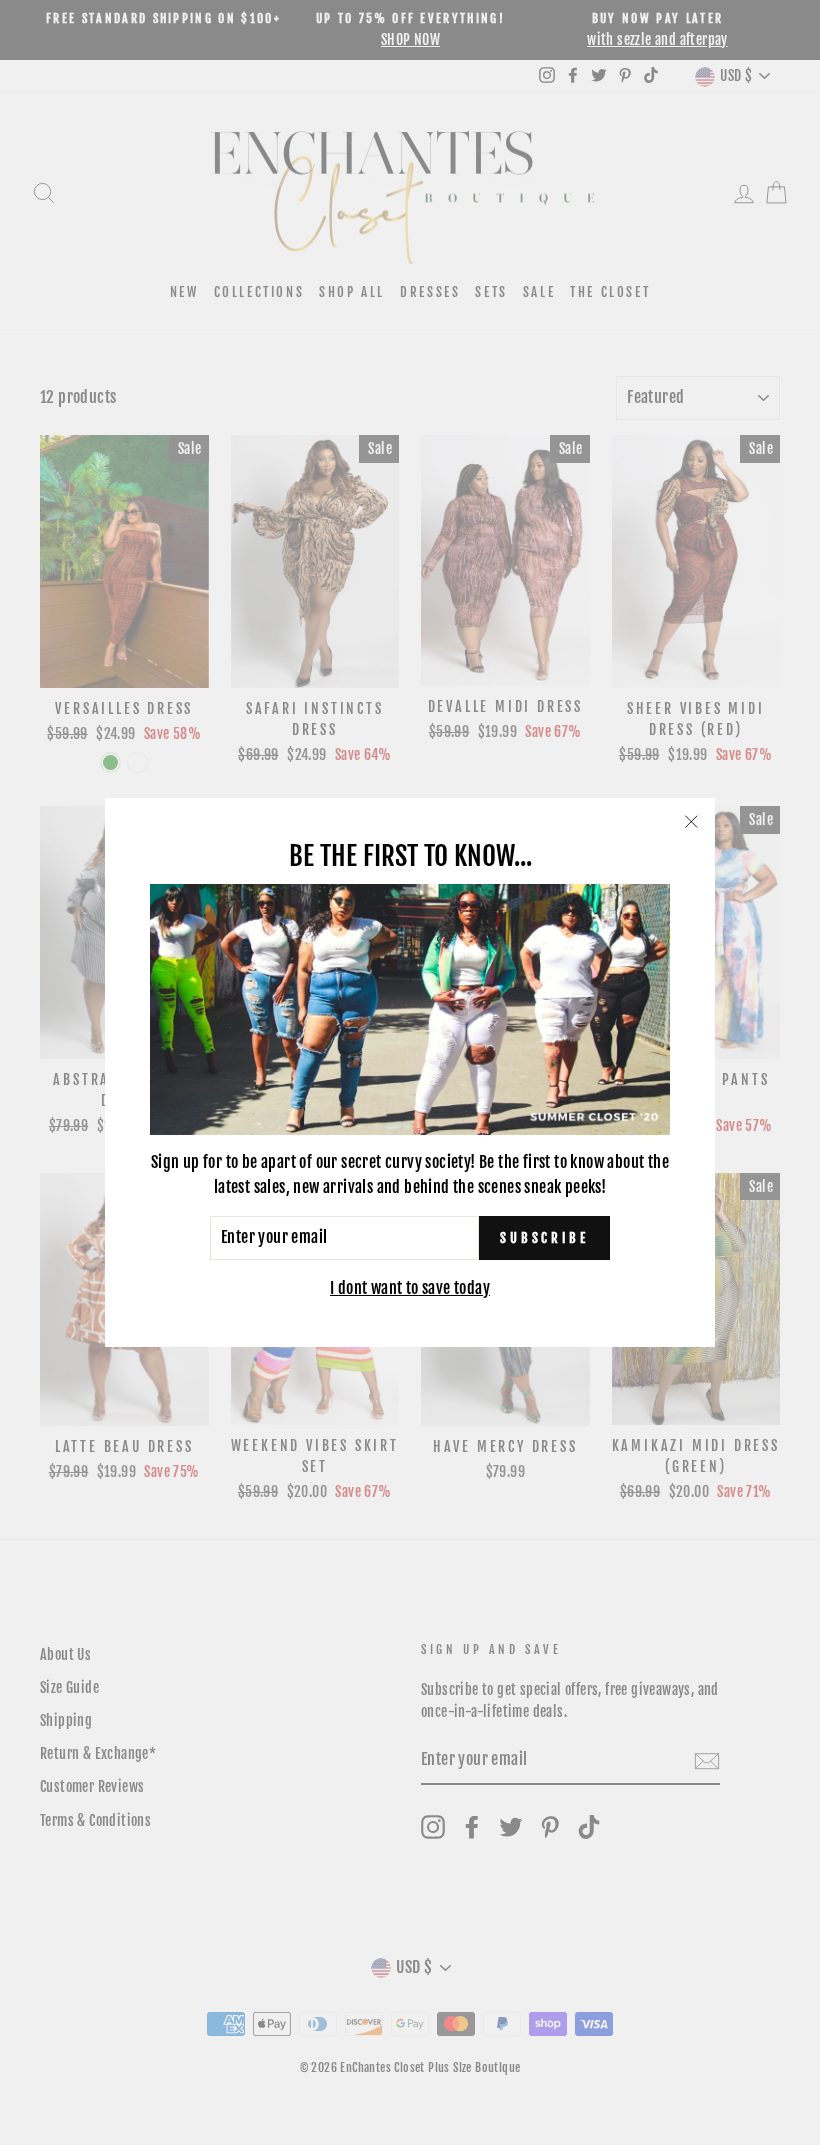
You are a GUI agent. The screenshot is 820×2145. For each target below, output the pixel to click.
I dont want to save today (410, 1288)
